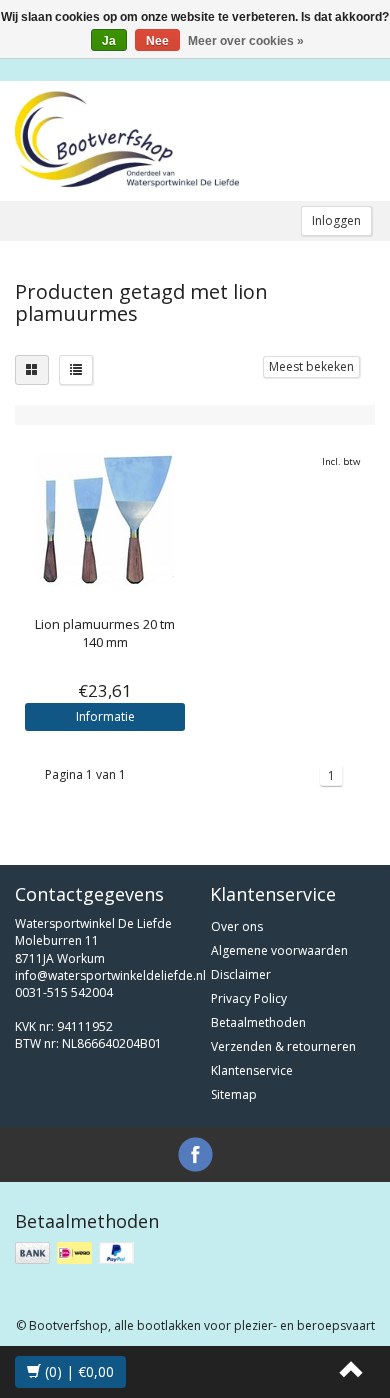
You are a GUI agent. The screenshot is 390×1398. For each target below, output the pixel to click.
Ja (109, 41)
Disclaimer (241, 974)
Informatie (105, 716)
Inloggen (336, 220)
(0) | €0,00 (77, 1371)
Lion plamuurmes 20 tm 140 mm (105, 633)
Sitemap (234, 1094)
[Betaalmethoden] (76, 1253)
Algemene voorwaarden (279, 950)
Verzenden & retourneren (283, 1046)
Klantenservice (252, 1070)
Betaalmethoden (258, 1022)
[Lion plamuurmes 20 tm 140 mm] (105, 520)
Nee (157, 41)
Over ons (237, 926)
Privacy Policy (249, 998)
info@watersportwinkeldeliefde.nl (110, 975)
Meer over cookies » (246, 41)
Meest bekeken (311, 366)
